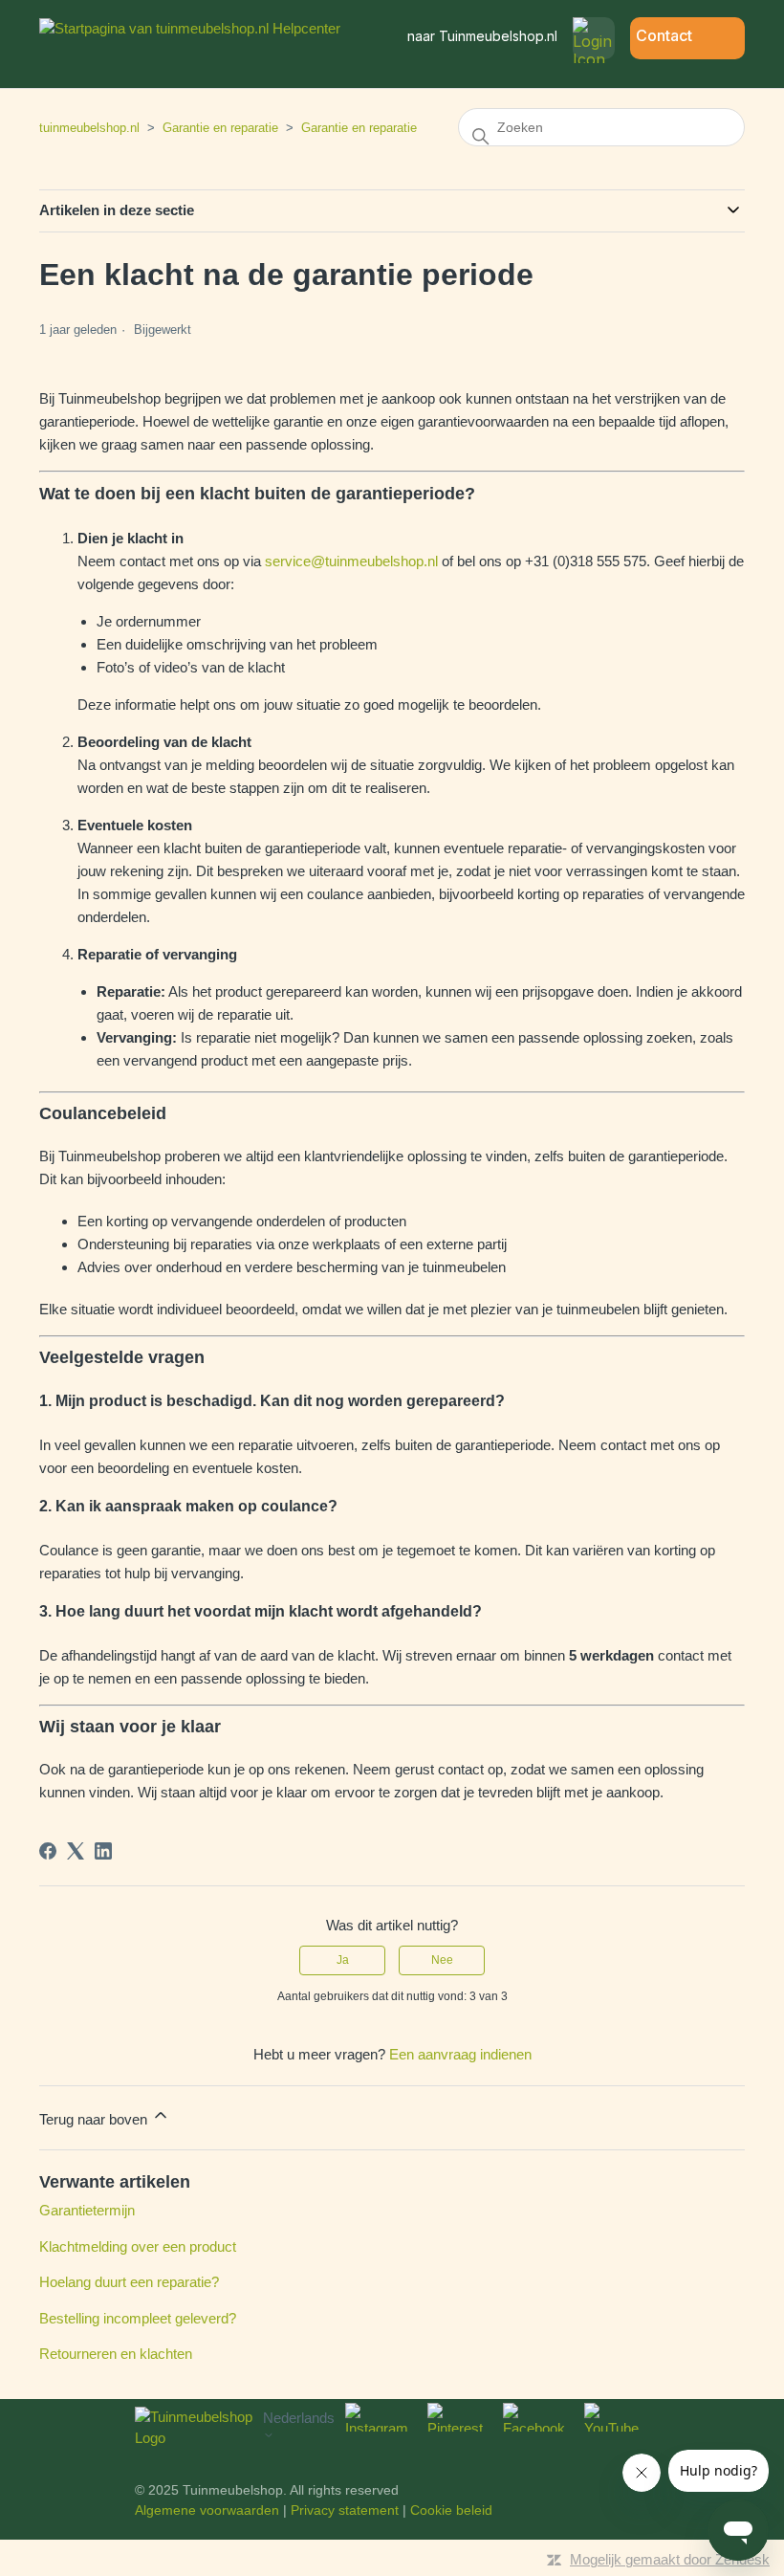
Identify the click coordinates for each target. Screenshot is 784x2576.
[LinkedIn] (103, 1851)
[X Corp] (76, 1851)
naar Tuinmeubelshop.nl (482, 36)
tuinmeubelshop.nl (89, 128)
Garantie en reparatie (220, 128)
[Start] (190, 28)
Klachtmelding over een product (138, 2246)
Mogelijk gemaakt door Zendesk (670, 2559)
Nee (442, 1960)
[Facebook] (48, 1851)
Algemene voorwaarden (207, 2510)
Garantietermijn (87, 2210)
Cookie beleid (451, 2510)
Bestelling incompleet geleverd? (138, 2318)
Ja (343, 1960)
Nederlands (299, 2418)
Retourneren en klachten (116, 2354)
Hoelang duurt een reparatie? (129, 2282)
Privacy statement (345, 2510)
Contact (664, 35)
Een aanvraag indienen (460, 2054)
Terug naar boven (95, 2119)
